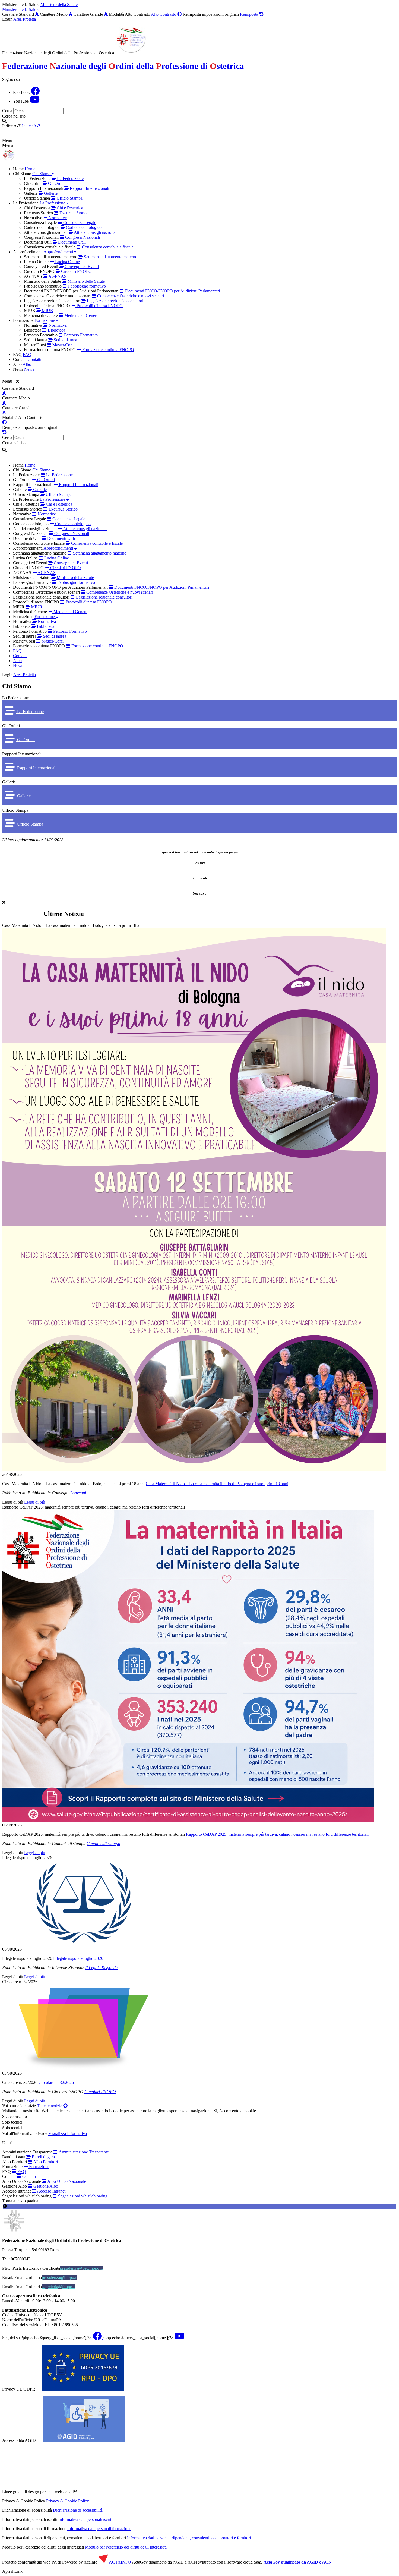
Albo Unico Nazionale (66, 2181)
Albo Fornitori (45, 2162)
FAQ (21, 2172)
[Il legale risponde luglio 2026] (199, 1903)
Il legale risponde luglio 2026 (27, 1858)
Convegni (78, 1493)
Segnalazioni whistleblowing (82, 2196)
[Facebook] (35, 92)
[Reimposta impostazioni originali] (4, 432)
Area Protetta (25, 19)
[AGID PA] (126, 2492)
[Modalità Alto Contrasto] (4, 422)
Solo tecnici (12, 2128)
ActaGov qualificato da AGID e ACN (298, 2562)
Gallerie (9, 782)
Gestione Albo (45, 2186)
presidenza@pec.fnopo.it (81, 2268)
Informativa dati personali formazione (99, 2529)
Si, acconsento (15, 2116)
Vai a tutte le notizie (19, 2106)
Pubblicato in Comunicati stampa (57, 1843)
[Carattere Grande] (106, 14)
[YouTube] (35, 101)
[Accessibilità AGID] (84, 2440)
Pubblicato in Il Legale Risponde (56, 1968)
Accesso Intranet (51, 2191)
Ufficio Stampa (15, 810)
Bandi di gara (43, 2157)
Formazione (39, 2167)
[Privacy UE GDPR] (83, 2389)
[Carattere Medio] (71, 14)
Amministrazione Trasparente (83, 2152)
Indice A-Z (31, 126)
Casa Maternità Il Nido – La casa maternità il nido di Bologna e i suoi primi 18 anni (73, 925)
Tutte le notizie (50, 2106)
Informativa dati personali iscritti (86, 2519)
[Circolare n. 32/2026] (199, 2028)
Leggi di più (13, 1502)
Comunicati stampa (103, 1843)
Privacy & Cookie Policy (68, 2501)
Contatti (28, 2176)
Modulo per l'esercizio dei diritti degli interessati (126, 2547)
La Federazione (15, 698)
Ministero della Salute (59, 4)
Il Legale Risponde (101, 1968)
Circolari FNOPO (100, 2092)
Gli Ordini (11, 726)
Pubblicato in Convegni (48, 1493)
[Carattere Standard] (37, 14)
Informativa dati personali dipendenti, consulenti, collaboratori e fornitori (189, 2538)
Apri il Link (12, 2571)
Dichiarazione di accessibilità (78, 2510)
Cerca (7, 111)
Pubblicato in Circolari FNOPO (56, 2092)
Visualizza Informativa (68, 2133)
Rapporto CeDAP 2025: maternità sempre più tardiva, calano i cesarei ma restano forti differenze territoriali (94, 1507)
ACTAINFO (120, 2562)
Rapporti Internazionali (22, 754)
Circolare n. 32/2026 (20, 1982)
